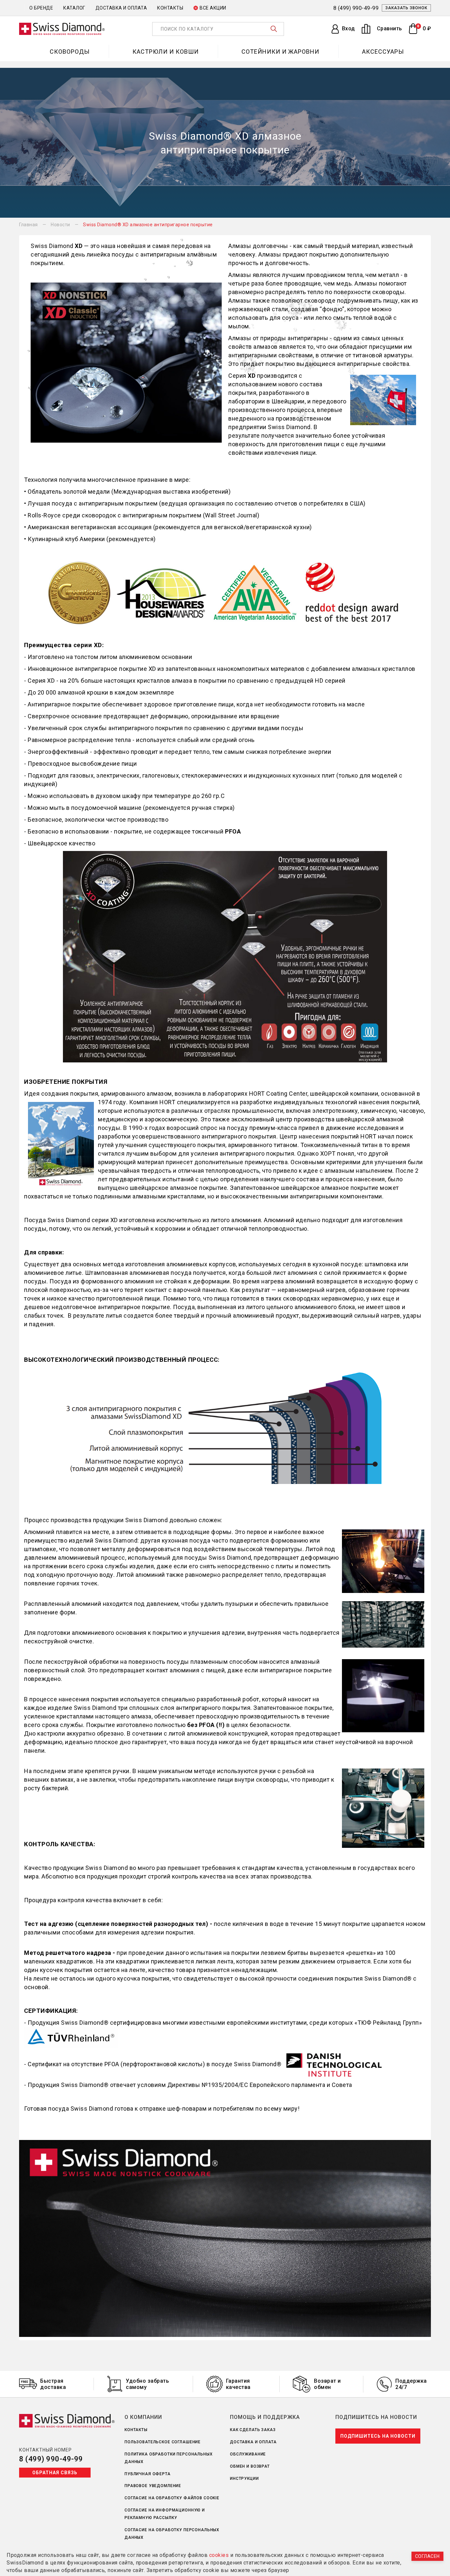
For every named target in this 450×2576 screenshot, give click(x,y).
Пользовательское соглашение (163, 2442)
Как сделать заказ (253, 2430)
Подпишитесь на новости (378, 2436)
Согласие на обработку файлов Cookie (172, 2498)
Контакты (170, 8)
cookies (219, 2555)
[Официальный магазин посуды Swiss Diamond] (62, 29)
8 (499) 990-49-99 (51, 2459)
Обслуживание (248, 2454)
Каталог (74, 8)
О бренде (41, 8)
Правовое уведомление (153, 2486)
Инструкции (244, 2479)
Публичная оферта (148, 2474)
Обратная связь (55, 2473)
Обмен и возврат (250, 2466)
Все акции (213, 8)
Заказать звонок (406, 8)
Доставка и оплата (121, 8)
